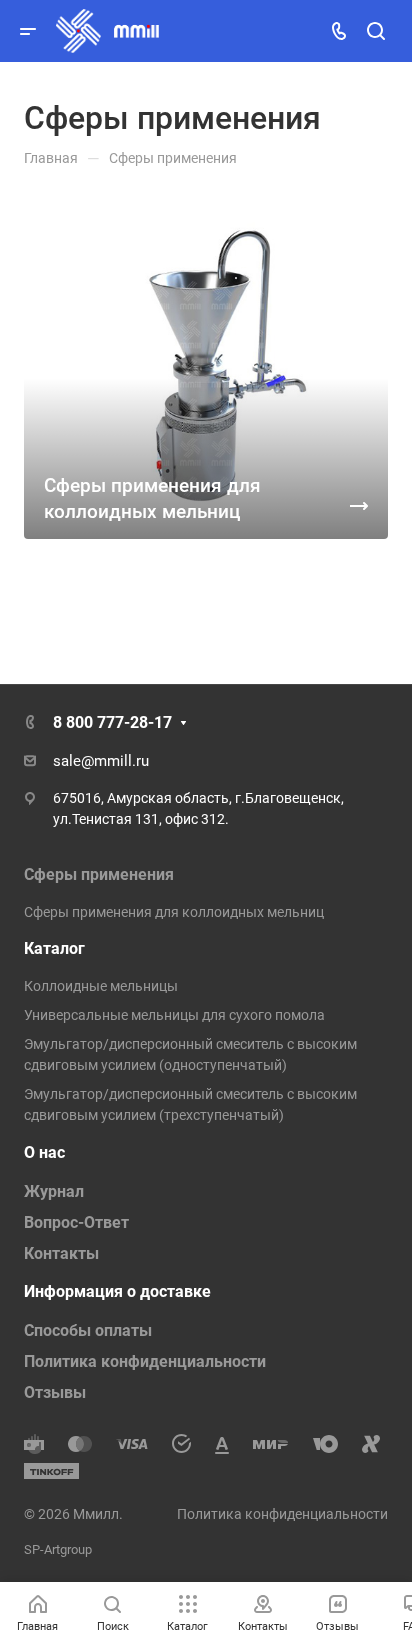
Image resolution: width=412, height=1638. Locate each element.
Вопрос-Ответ (76, 1222)
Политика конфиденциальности (145, 1361)
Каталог (54, 948)
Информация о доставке (117, 1291)
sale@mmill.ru (101, 761)
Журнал (54, 1191)
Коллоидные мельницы (101, 986)
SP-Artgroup (58, 1549)
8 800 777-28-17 (112, 722)
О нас (44, 1152)
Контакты (61, 1253)
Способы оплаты (88, 1330)
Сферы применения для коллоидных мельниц (174, 912)
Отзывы (55, 1392)
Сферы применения (99, 874)
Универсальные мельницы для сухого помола (174, 1015)
